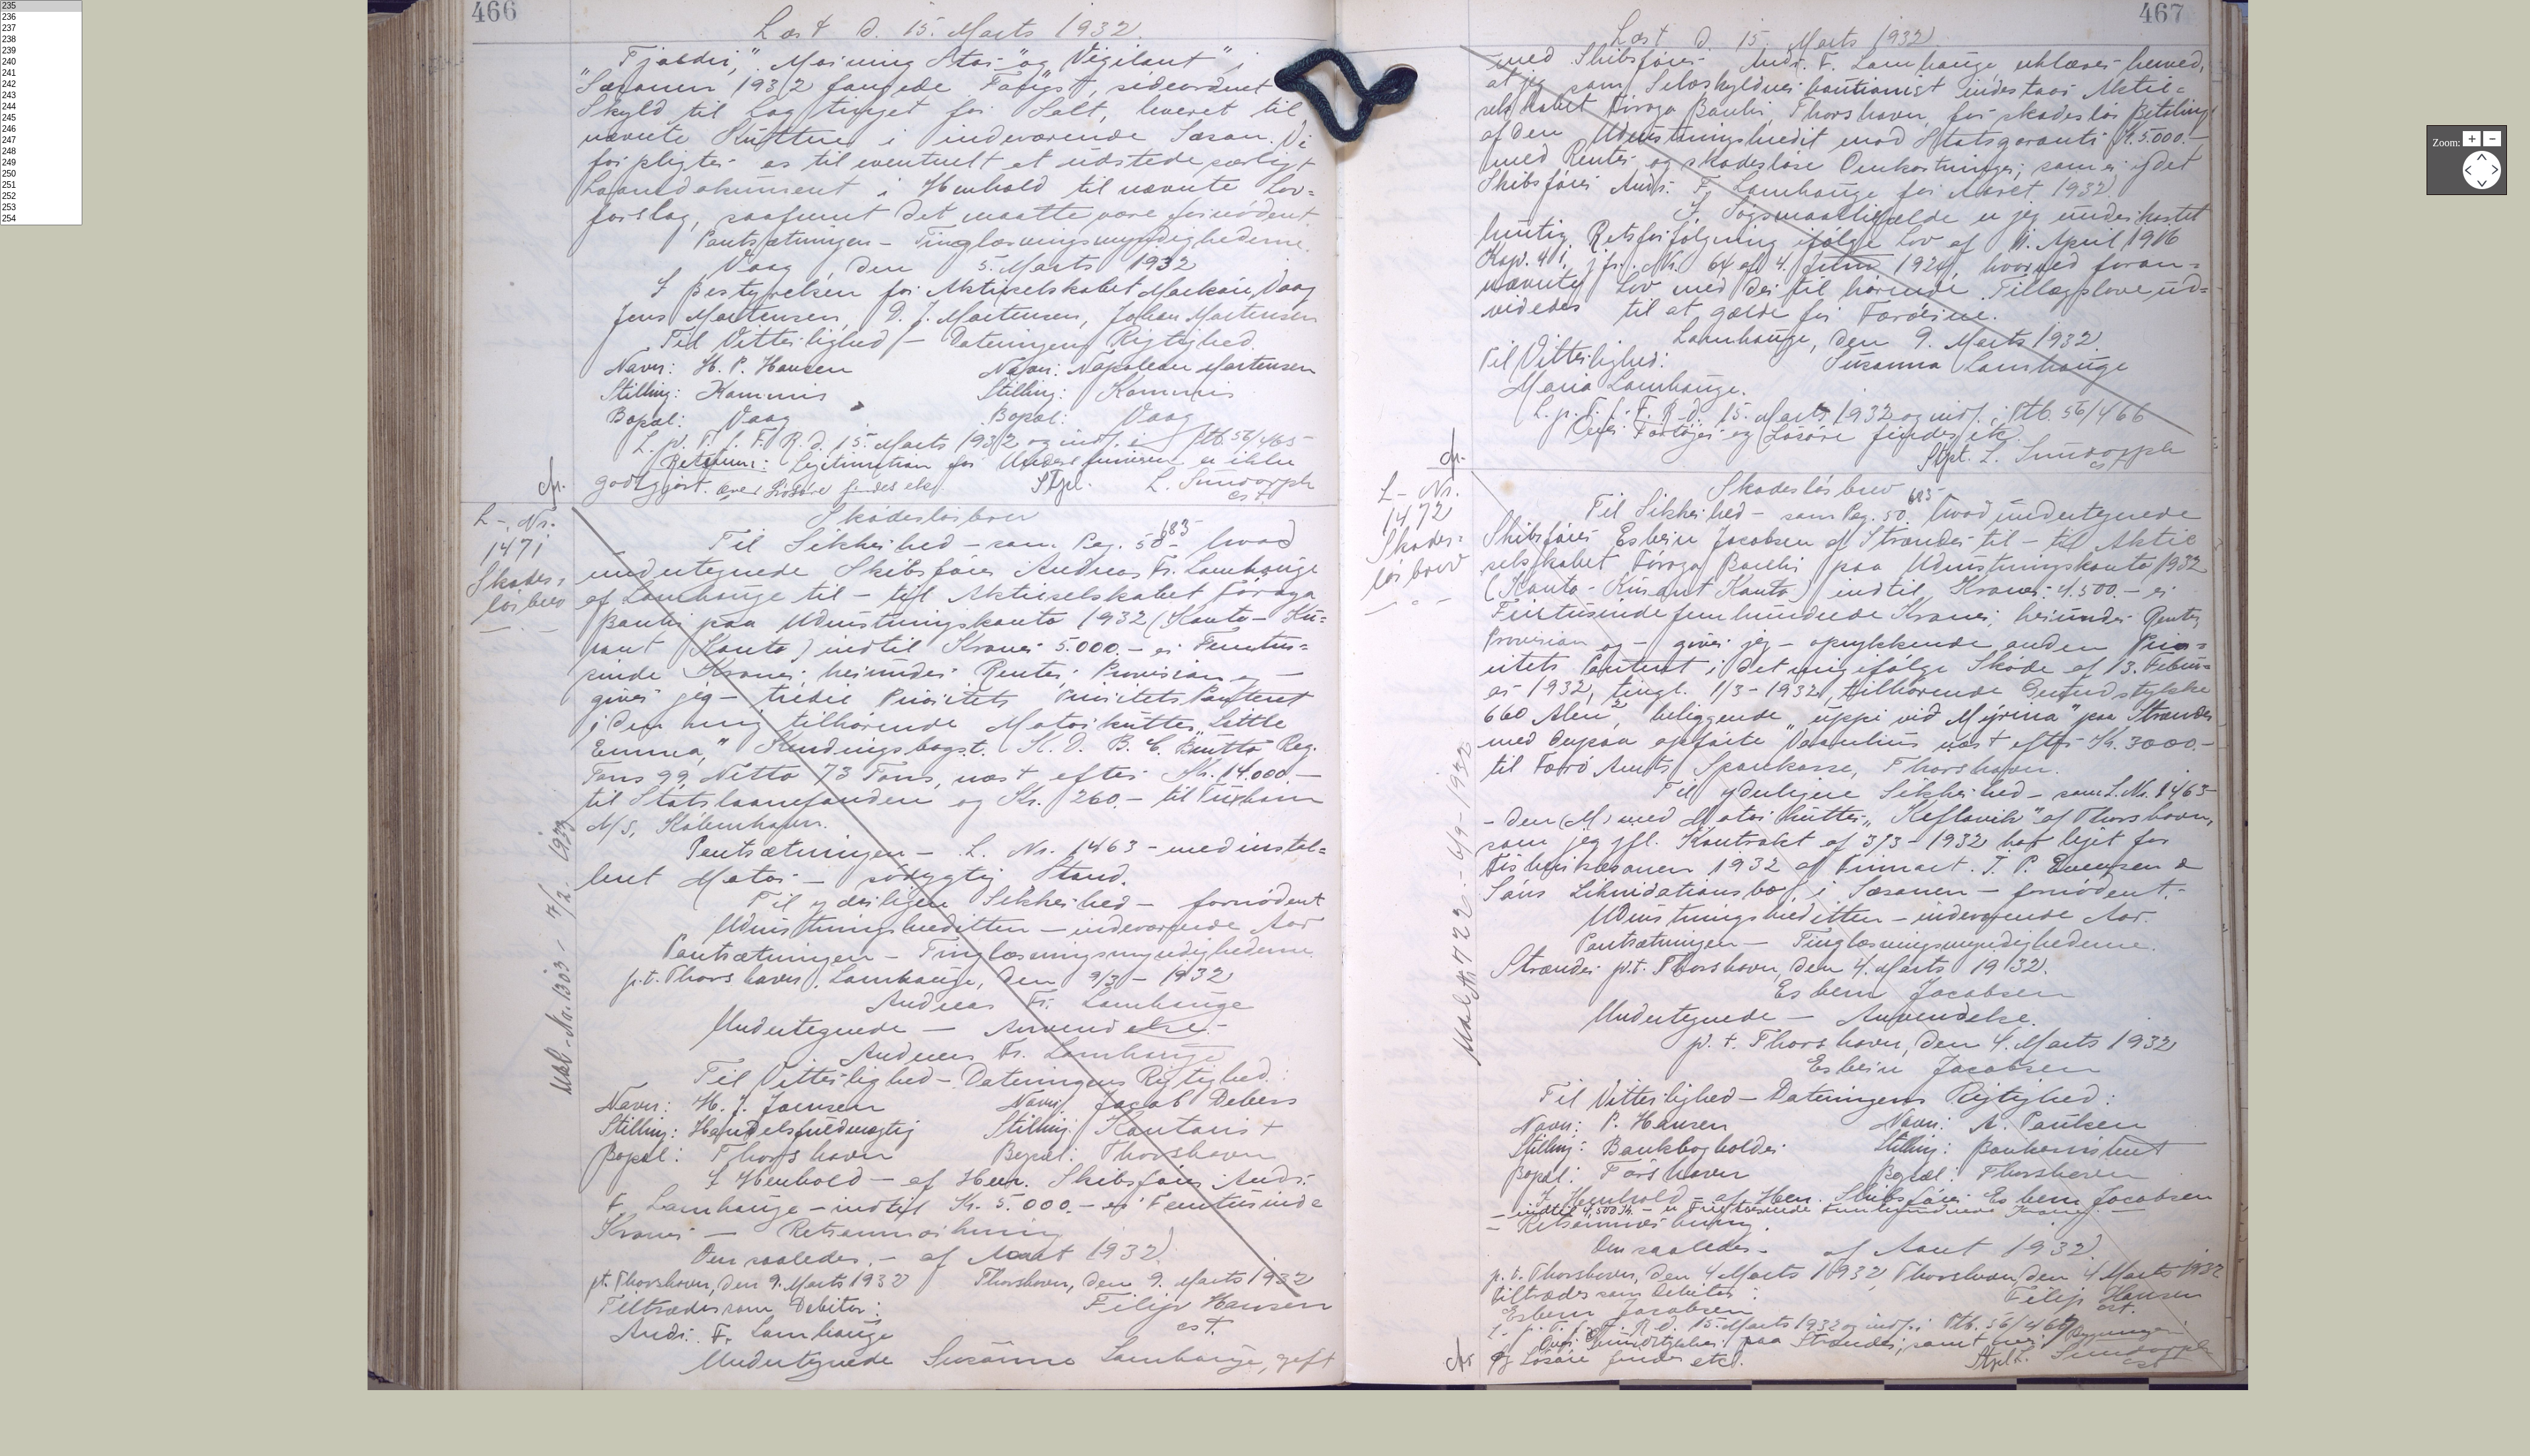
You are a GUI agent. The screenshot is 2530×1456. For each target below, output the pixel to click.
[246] (41, 129)
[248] (41, 152)
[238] (41, 40)
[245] (41, 118)
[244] (41, 107)
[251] (41, 185)
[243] (41, 96)
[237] (41, 29)
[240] (41, 62)
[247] (41, 141)
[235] (41, 6)
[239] (41, 51)
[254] (41, 219)
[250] (41, 174)
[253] (41, 208)
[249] (41, 163)
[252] (41, 197)
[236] (41, 17)
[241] (41, 73)
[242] (41, 85)
